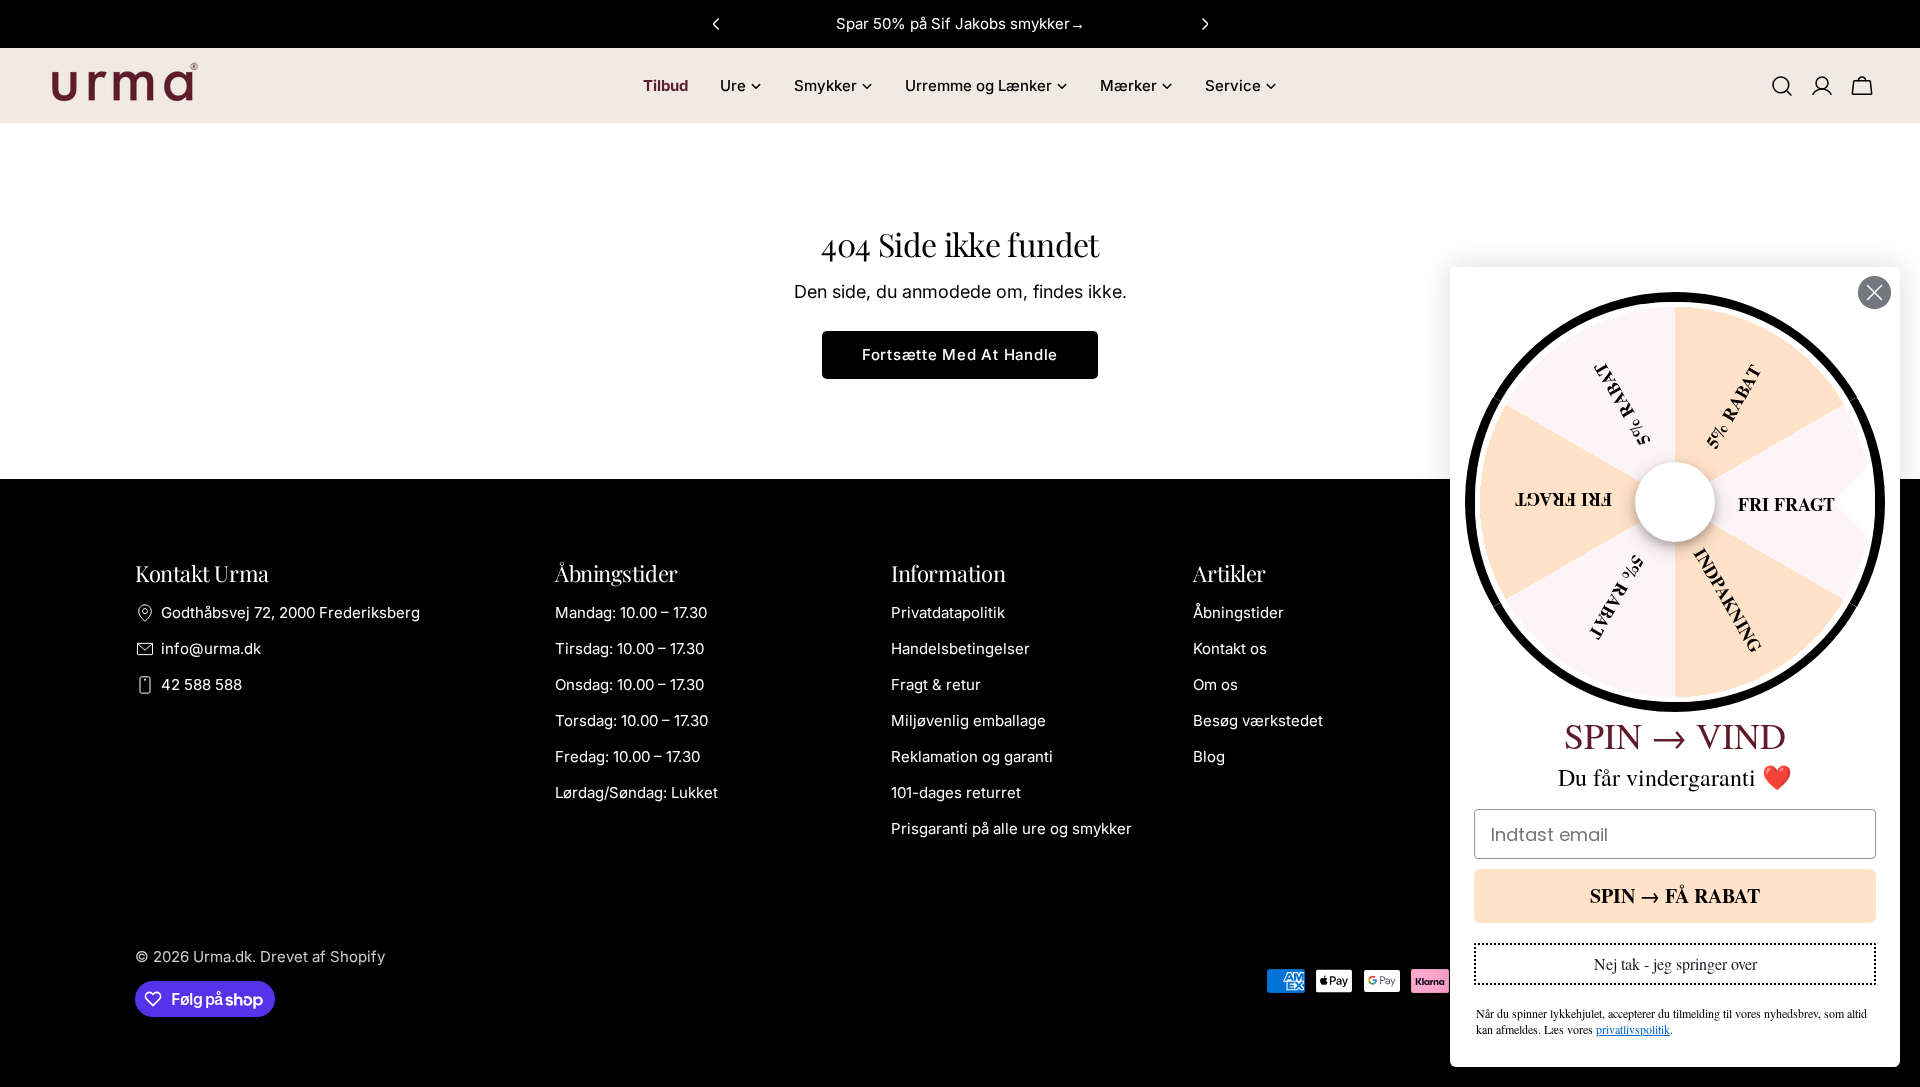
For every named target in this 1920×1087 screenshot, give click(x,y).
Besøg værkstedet (1258, 720)
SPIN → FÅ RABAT (1675, 895)
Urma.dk (222, 956)
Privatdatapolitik (948, 612)
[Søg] (1782, 86)
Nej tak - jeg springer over (1675, 963)
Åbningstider (1238, 612)
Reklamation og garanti (972, 756)
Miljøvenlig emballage (968, 720)
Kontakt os (1230, 648)
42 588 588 (201, 684)
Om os (1215, 684)
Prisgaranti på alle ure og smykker (1011, 828)
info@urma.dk (211, 648)
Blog (1209, 756)
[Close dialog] (1874, 292)
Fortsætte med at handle (960, 354)
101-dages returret (956, 792)
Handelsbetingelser (960, 648)
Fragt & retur (936, 684)
